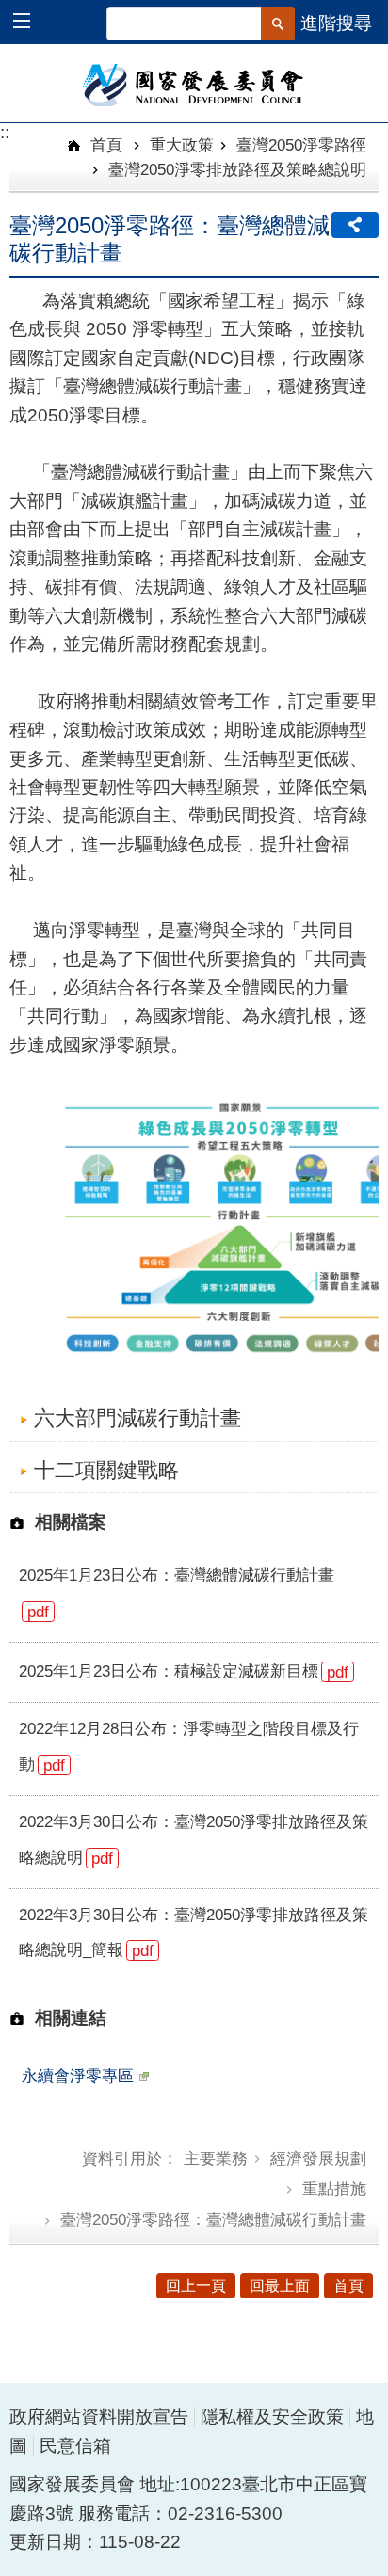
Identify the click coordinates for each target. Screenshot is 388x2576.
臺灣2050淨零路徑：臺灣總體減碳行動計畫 (213, 2219)
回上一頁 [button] (196, 2286)
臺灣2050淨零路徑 (301, 145)
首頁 (104, 145)
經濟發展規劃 (318, 2158)
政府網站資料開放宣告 (99, 2417)
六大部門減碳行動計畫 (137, 1418)
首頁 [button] (348, 2286)
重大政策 (182, 145)
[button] (31, 23)
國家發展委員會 (194, 84)
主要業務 (216, 2158)
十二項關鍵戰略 (106, 1470)
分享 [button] (355, 225)
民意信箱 (75, 2446)
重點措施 (334, 2188)
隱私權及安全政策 (272, 2417)
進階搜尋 (336, 23)
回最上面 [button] (280, 2286)
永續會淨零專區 (78, 2075)
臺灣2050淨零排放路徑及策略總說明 (237, 169)
